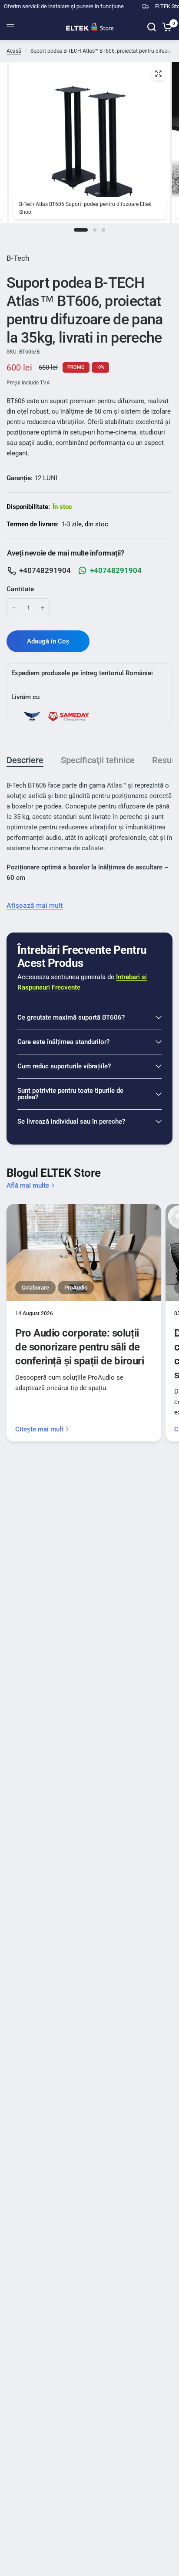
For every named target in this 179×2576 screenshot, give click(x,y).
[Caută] (152, 27)
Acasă (14, 51)
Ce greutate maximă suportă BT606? (71, 1017)
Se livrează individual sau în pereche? (71, 1121)
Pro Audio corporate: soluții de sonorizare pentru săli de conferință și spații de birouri (80, 1347)
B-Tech (18, 258)
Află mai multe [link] (28, 1186)
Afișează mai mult (35, 905)
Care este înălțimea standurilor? (63, 1042)
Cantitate (20, 589)
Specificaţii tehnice (98, 760)
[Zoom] (158, 74)
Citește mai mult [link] (39, 1429)
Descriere (25, 760)
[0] (166, 27)
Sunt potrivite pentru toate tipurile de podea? (70, 1094)
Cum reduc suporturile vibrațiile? (64, 1066)
